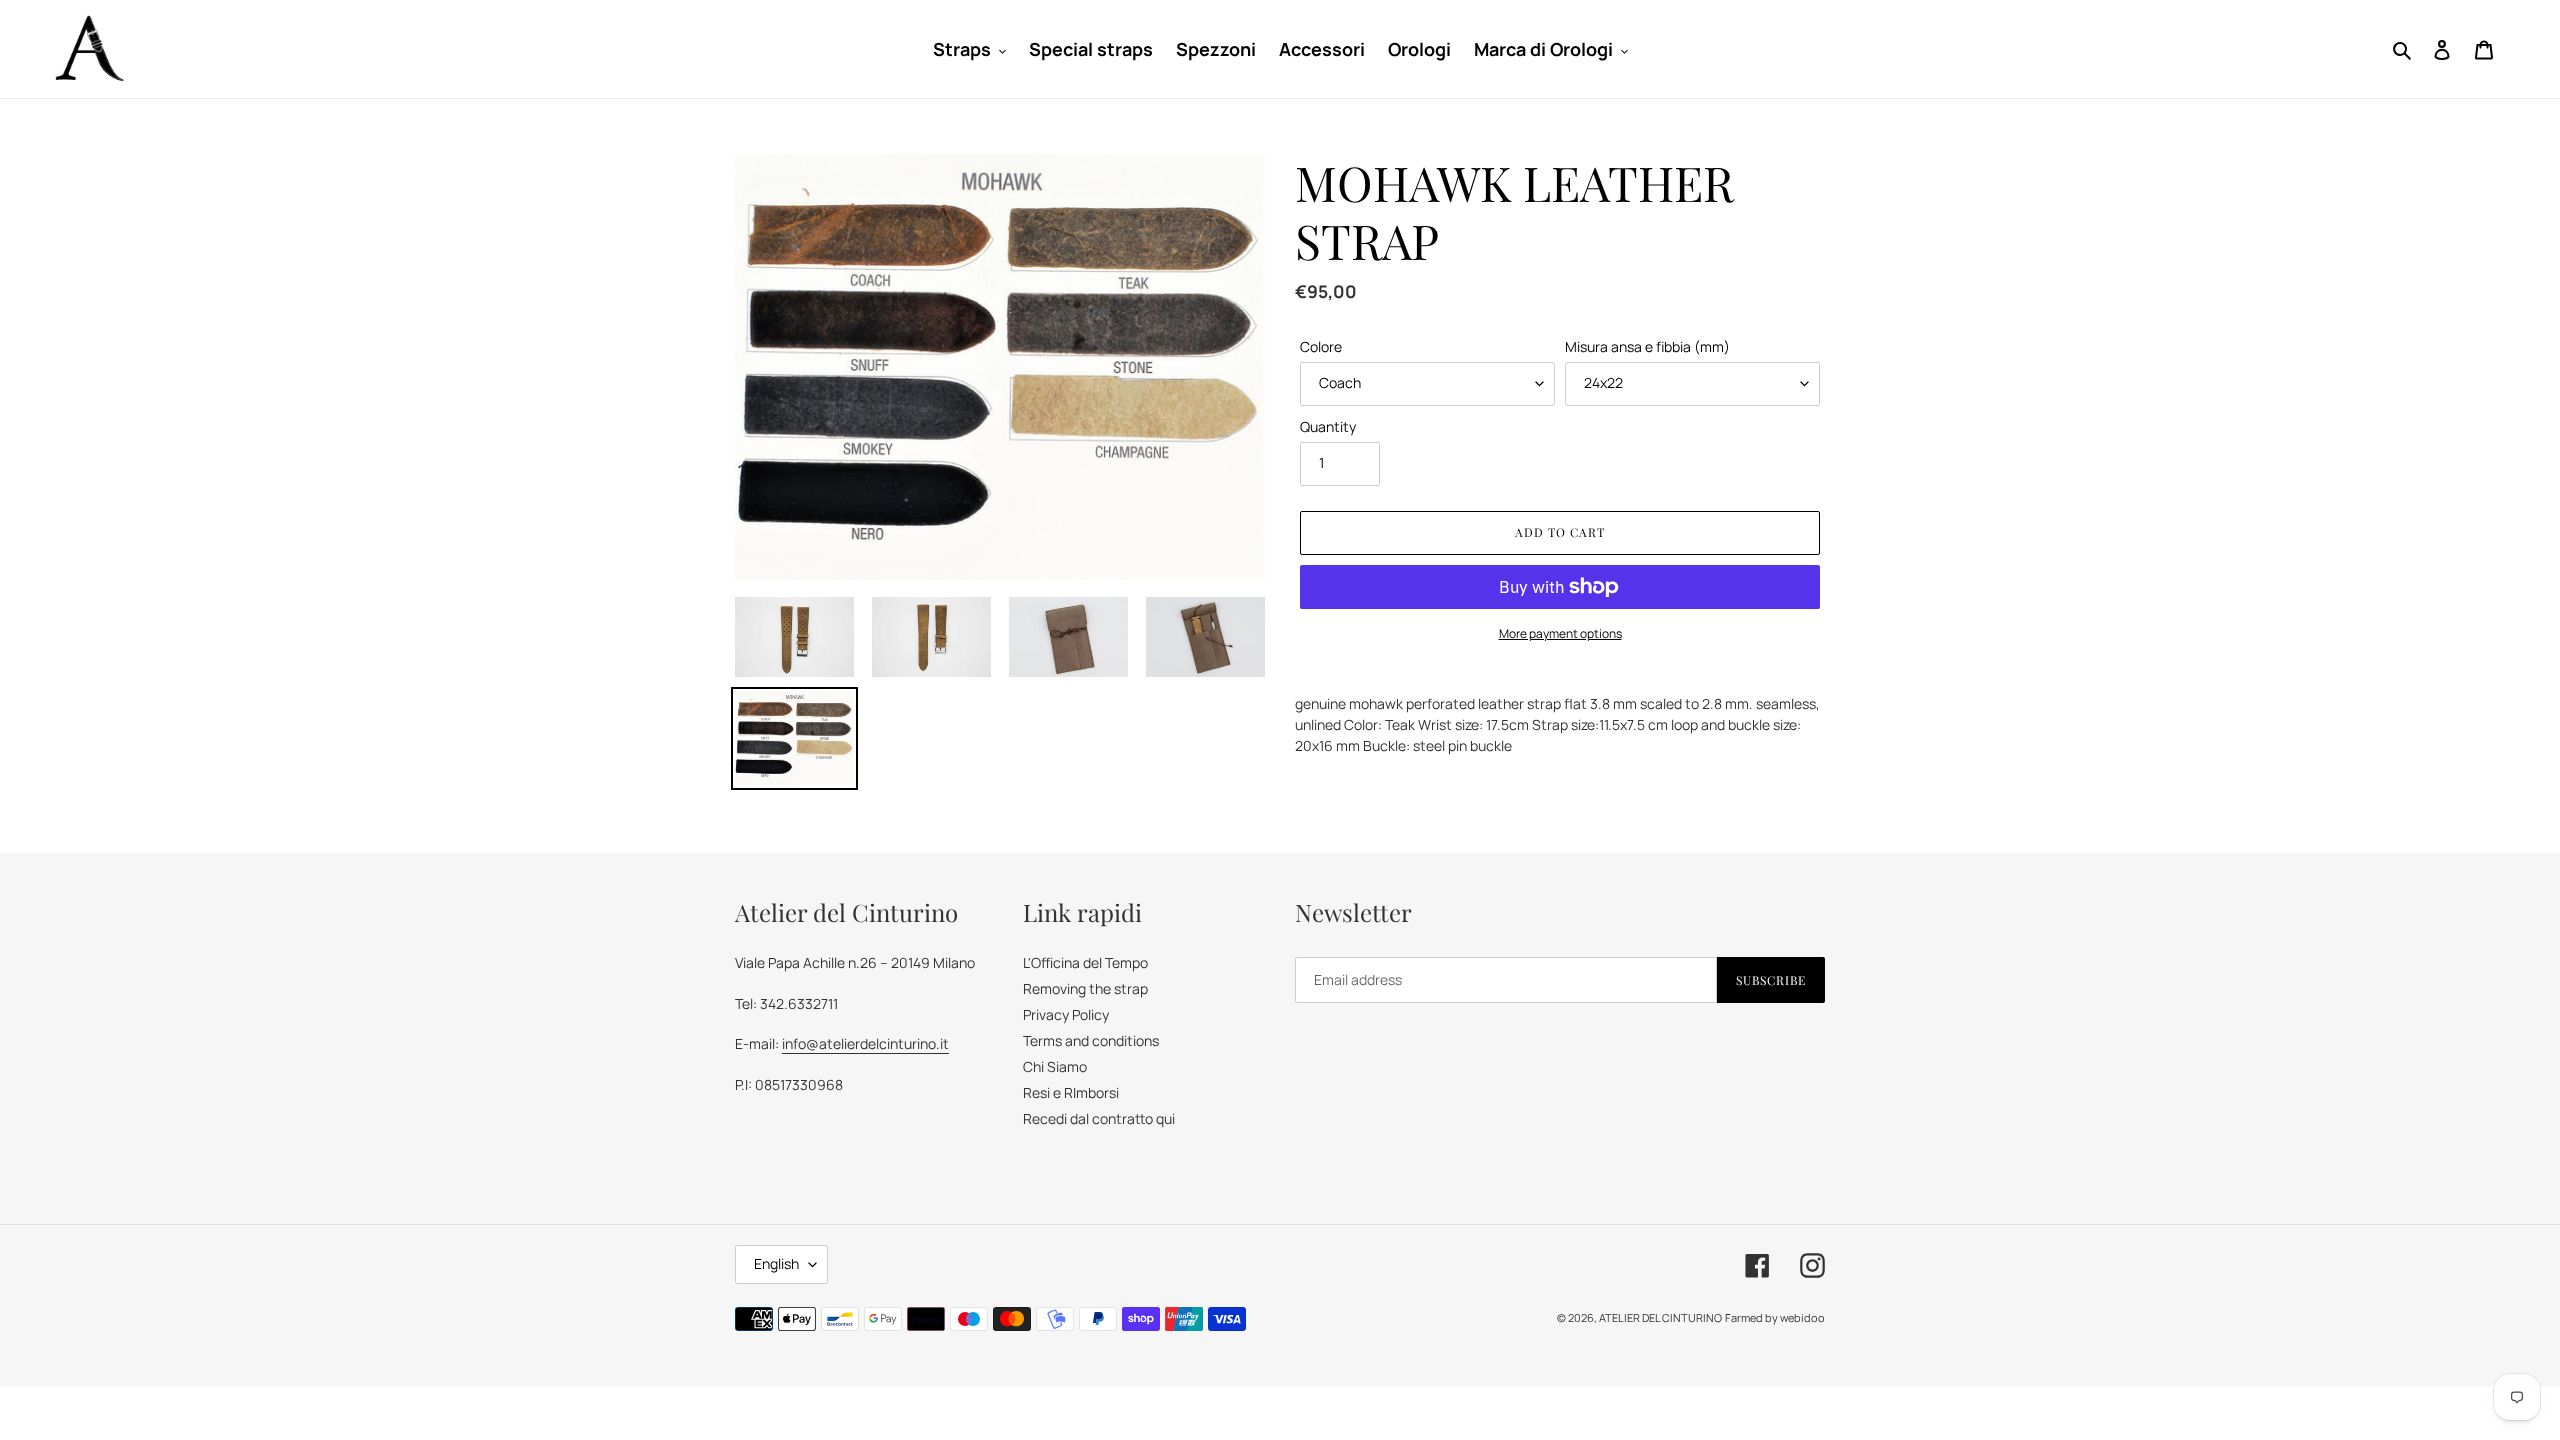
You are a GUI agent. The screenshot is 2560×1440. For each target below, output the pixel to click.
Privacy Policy (1066, 1014)
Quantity (1328, 426)
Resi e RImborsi (1071, 1092)
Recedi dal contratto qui (1099, 1118)
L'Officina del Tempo (1085, 962)
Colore (1321, 346)
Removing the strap (1085, 988)
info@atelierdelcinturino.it (865, 1043)
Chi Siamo (1055, 1066)
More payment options (1560, 633)
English (776, 1263)
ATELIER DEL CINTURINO (1660, 1317)
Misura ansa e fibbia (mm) (1647, 346)
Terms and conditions (1091, 1040)
